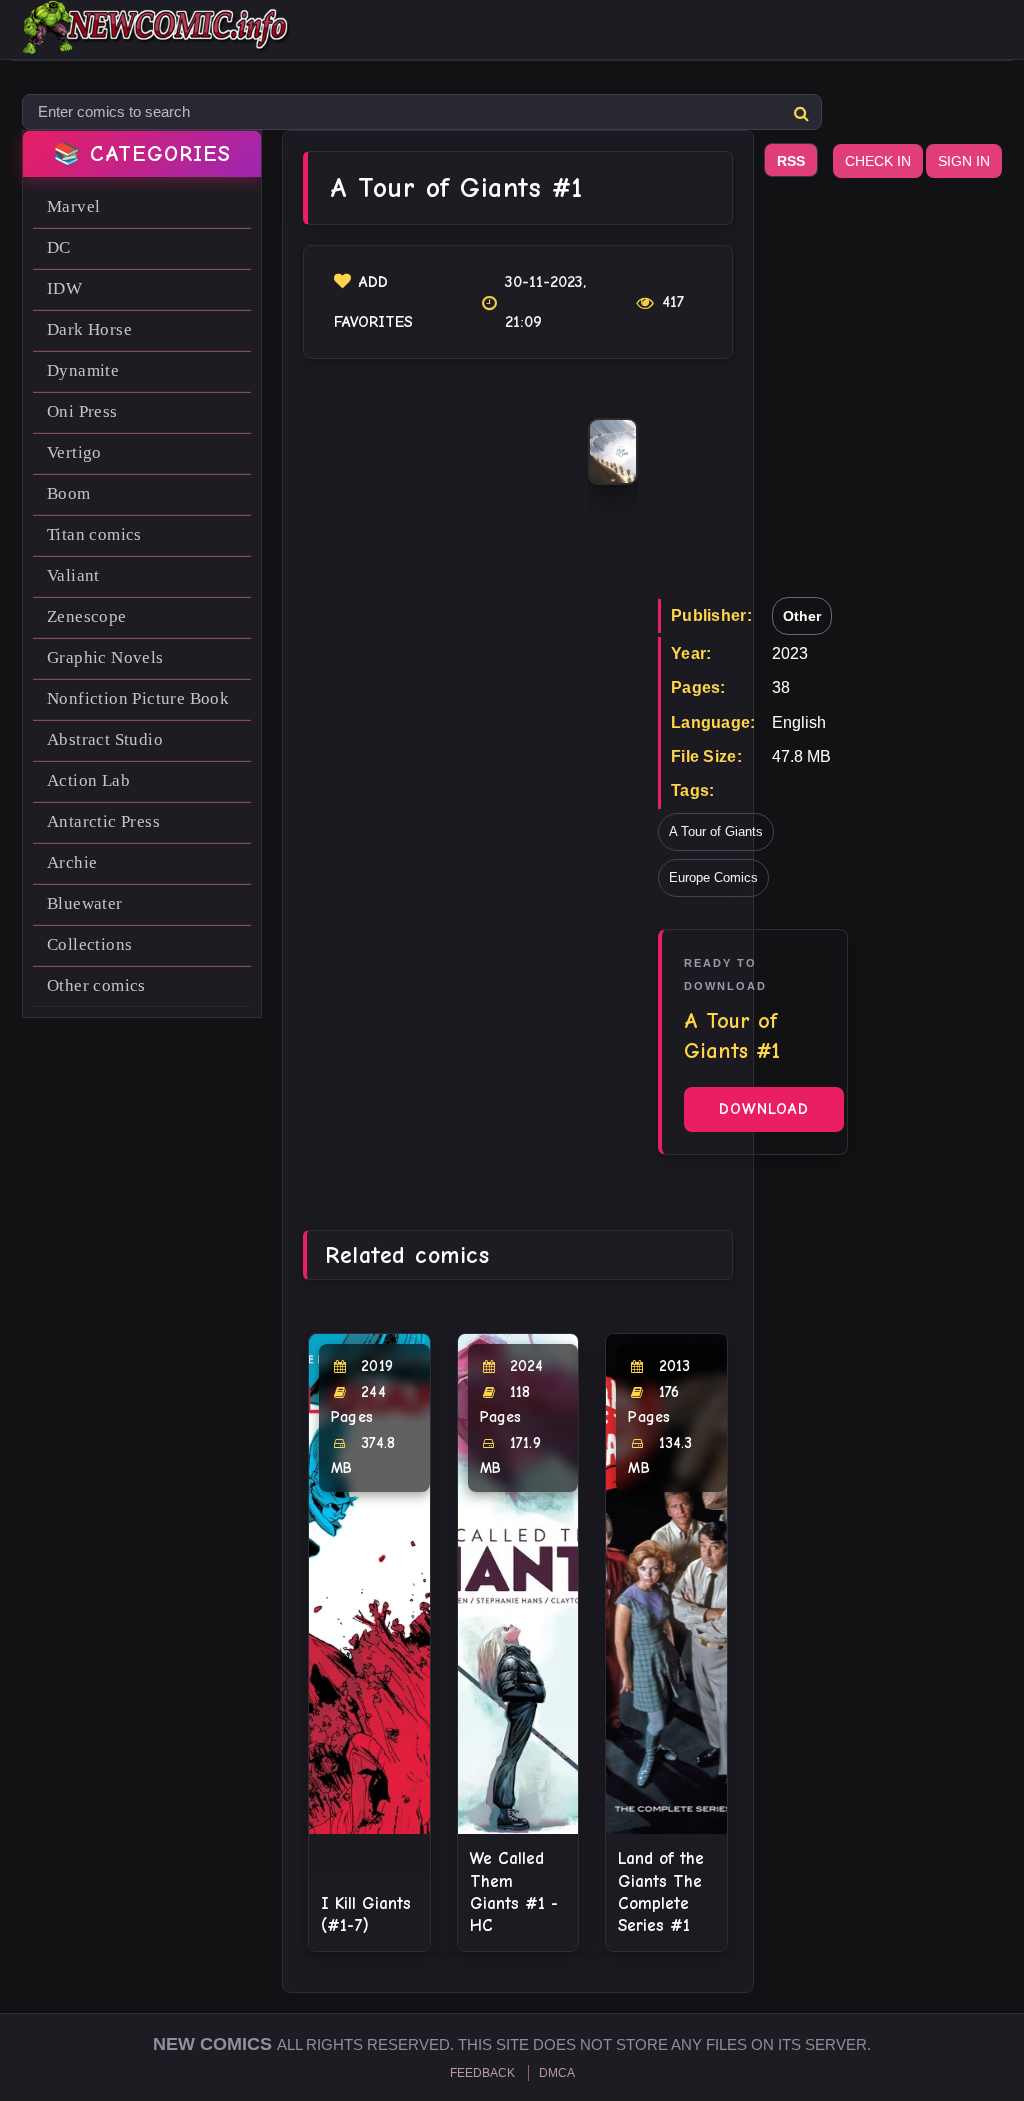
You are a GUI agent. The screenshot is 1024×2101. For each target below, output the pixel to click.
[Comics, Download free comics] (157, 40)
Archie (72, 862)
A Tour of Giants (716, 831)
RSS (791, 161)
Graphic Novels (105, 657)
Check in (878, 161)
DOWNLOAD (764, 1109)
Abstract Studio (105, 739)
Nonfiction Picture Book (138, 698)
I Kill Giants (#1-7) (366, 1914)
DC (59, 247)
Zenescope (87, 616)
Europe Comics (713, 877)
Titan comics (94, 534)
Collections (89, 944)
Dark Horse (89, 329)
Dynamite (83, 370)
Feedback (482, 2073)
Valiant (73, 575)
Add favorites (373, 302)
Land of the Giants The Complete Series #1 (661, 1891)
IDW (64, 288)
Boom (69, 493)
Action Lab (88, 780)
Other (802, 616)
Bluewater (85, 903)
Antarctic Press (103, 821)
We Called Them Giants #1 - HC (514, 1891)
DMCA (557, 2073)
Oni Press (82, 411)
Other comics (96, 985)
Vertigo (74, 452)
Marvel (73, 206)
